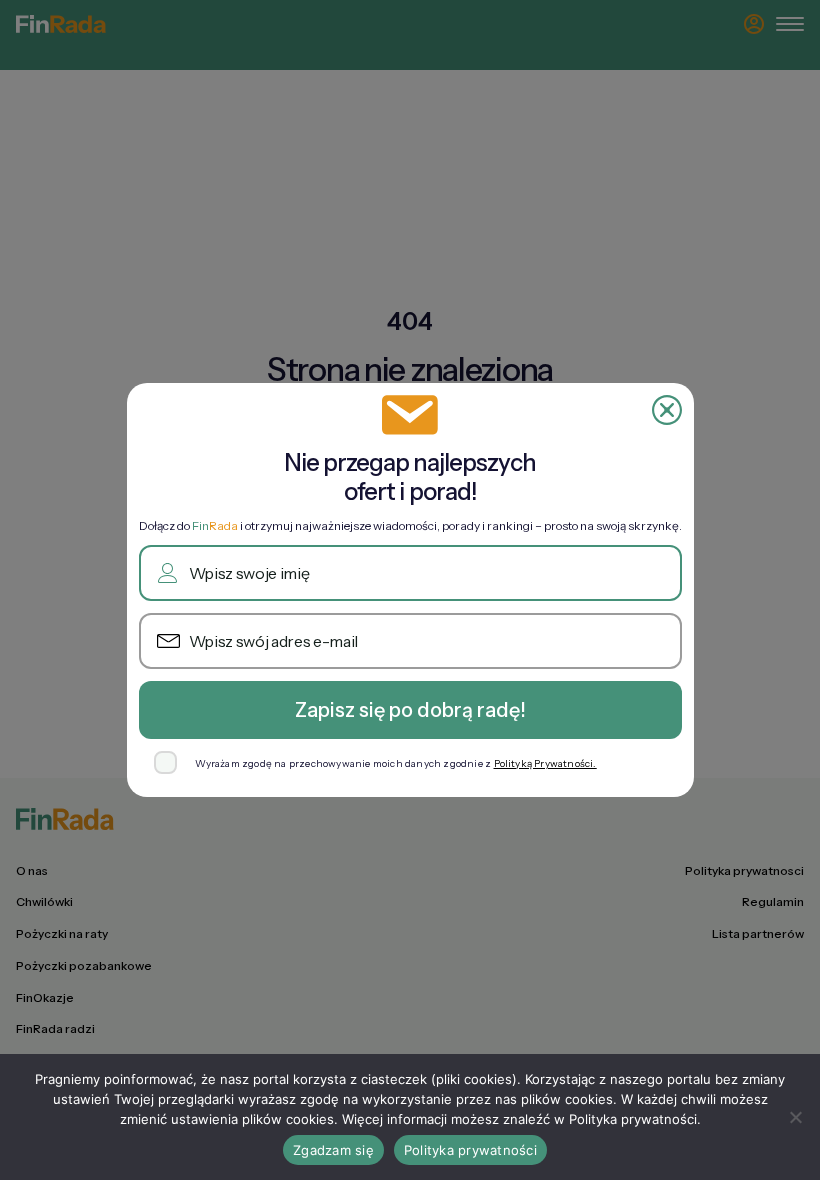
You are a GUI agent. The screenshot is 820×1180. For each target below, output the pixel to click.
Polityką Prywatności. (545, 763)
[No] (795, 1117)
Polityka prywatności (470, 1150)
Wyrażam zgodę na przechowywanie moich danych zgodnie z (396, 764)
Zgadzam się (333, 1150)
